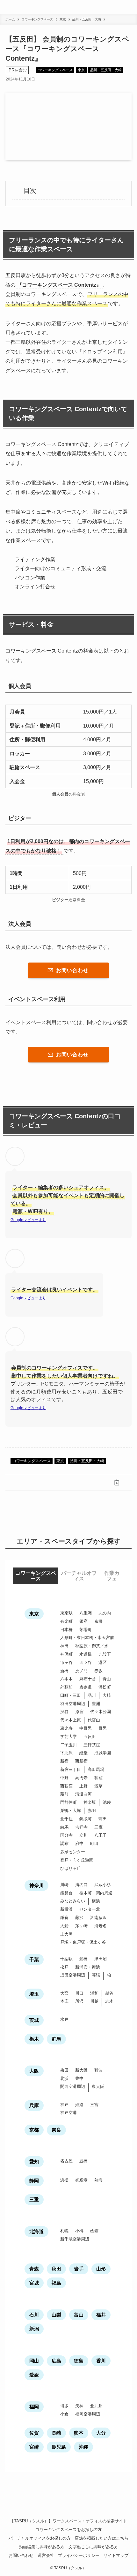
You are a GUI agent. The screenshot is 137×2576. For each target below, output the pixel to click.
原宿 (79, 1712)
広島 (56, 2361)
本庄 (64, 2001)
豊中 (79, 2078)
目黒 (103, 1728)
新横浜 (66, 1909)
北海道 (36, 2231)
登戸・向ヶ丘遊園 (77, 1860)
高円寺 (81, 1778)
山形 (101, 2269)
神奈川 (36, 1885)
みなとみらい (73, 1901)
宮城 (34, 2283)
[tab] (36, 1576)
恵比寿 (66, 1728)
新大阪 (81, 2070)
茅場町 (86, 1630)
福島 (56, 2283)
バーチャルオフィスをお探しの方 (40, 2538)
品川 (92, 1695)
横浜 (96, 1901)
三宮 (94, 2105)
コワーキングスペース (55, 70)
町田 (94, 1843)
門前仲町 (68, 1802)
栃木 (34, 2039)
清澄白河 (83, 1794)
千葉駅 (66, 1959)
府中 (79, 1843)
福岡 (34, 2407)
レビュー (31, 1220)
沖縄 (83, 2447)
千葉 (34, 1959)
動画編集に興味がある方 (42, 2547)
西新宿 (81, 1761)
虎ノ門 (81, 1671)
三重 (34, 2199)
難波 (98, 2070)
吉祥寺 (81, 1827)
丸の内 (105, 1613)
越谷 (109, 1993)
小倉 (64, 2414)
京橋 (98, 1621)
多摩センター (73, 1852)
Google (17, 1220)
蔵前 (64, 1794)
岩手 (79, 2269)
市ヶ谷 (66, 1662)
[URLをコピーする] (117, 1482)
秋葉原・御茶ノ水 (92, 1646)
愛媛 (34, 2375)
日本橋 (66, 1630)
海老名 (101, 1926)
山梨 (56, 2315)
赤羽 (92, 1811)
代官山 (94, 1720)
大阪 (34, 2071)
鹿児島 (59, 2447)
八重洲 (86, 1613)
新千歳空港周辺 (75, 2239)
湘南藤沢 (98, 1918)
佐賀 (34, 2433)
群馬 (56, 2039)
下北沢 (66, 1753)
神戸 (64, 2105)
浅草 (98, 1786)
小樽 (79, 2231)
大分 (101, 2433)
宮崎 (34, 2447)
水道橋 (86, 1654)
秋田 (56, 2269)
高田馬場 (96, 1769)
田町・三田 (71, 1695)
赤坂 (98, 1671)
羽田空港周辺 (73, 1704)
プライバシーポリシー (79, 2555)
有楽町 (66, 1621)
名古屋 (66, 2161)
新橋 (64, 1671)
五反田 (90, 1737)
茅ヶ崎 (81, 1926)
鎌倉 (64, 1918)
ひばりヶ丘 (71, 1868)
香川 (101, 2361)
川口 (79, 1993)
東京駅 (66, 1613)
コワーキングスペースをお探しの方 (68, 2530)
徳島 (79, 2361)
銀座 (83, 1621)
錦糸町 (86, 1819)
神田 (64, 1646)
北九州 (96, 2406)
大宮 (64, 1993)
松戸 (64, 1967)
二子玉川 (68, 1745)
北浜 (64, 2078)
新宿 (64, 1761)
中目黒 (86, 1728)
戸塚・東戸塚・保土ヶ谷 (83, 1942)
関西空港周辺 (73, 2086)
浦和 (94, 1993)
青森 (34, 2269)
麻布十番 (88, 1679)
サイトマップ (116, 2555)
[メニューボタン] (130, 7)
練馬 (64, 1827)
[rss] (68, 2509)
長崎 (56, 2433)
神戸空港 (68, 2113)
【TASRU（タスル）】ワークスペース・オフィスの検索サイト (68, 2521)
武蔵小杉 (103, 1885)
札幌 (64, 2231)
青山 (107, 1679)
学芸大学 (68, 1737)
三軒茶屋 (92, 1745)
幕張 (96, 1975)
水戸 (64, 2019)
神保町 (66, 1654)
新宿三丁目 (71, 1769)
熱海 (98, 2180)
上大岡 (66, 1934)
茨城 (34, 2020)
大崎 (107, 1695)
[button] (20, 1482)
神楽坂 (90, 1802)
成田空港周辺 (73, 1975)
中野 (64, 1778)
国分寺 (66, 1835)
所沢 (79, 2001)
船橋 (83, 1959)
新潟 (34, 2329)
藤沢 (79, 1918)
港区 (103, 1662)
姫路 (79, 2105)
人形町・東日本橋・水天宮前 (87, 1638)
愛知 (34, 2161)
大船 (64, 1926)
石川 (34, 2315)
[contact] (76, 2509)
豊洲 (96, 1704)
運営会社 (46, 2555)
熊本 (79, 2433)
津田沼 (101, 1959)
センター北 (90, 1909)
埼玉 (34, 1994)
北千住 (66, 1819)
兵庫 (34, 2105)
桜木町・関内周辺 (96, 1893)
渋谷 (64, 1712)
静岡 (34, 2181)
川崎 (64, 1885)
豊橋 (83, 2161)
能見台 (66, 1893)
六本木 (66, 1679)
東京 (81, 70)
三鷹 (98, 1827)
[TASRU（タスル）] (15, 7)
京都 (34, 2130)
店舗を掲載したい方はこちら (101, 2538)
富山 (79, 2315)
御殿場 (81, 2180)
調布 (64, 1843)
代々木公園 (101, 1712)
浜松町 (105, 1687)
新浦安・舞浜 (88, 1967)
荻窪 (98, 1778)
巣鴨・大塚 (71, 1811)
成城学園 (103, 1753)
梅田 (64, 2070)
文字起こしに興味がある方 (93, 2547)
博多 (64, 2406)
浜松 (64, 2180)
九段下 (105, 1654)
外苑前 (66, 1687)
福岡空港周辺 (88, 2414)
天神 (79, 2406)
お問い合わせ (21, 2555)
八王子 (101, 1835)
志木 (109, 2001)
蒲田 (103, 1819)
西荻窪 (66, 1786)
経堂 (83, 1753)
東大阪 (98, 2086)
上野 (83, 1786)
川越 (94, 2001)
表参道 (86, 1687)
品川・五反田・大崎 (106, 70)
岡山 (34, 2361)
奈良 (56, 2130)
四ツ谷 (86, 1662)
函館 (94, 2231)
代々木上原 (71, 1720)
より (42, 1220)
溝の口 (81, 1885)
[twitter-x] (61, 2509)
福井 (101, 2315)
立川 (83, 1835)
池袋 (107, 1802)
